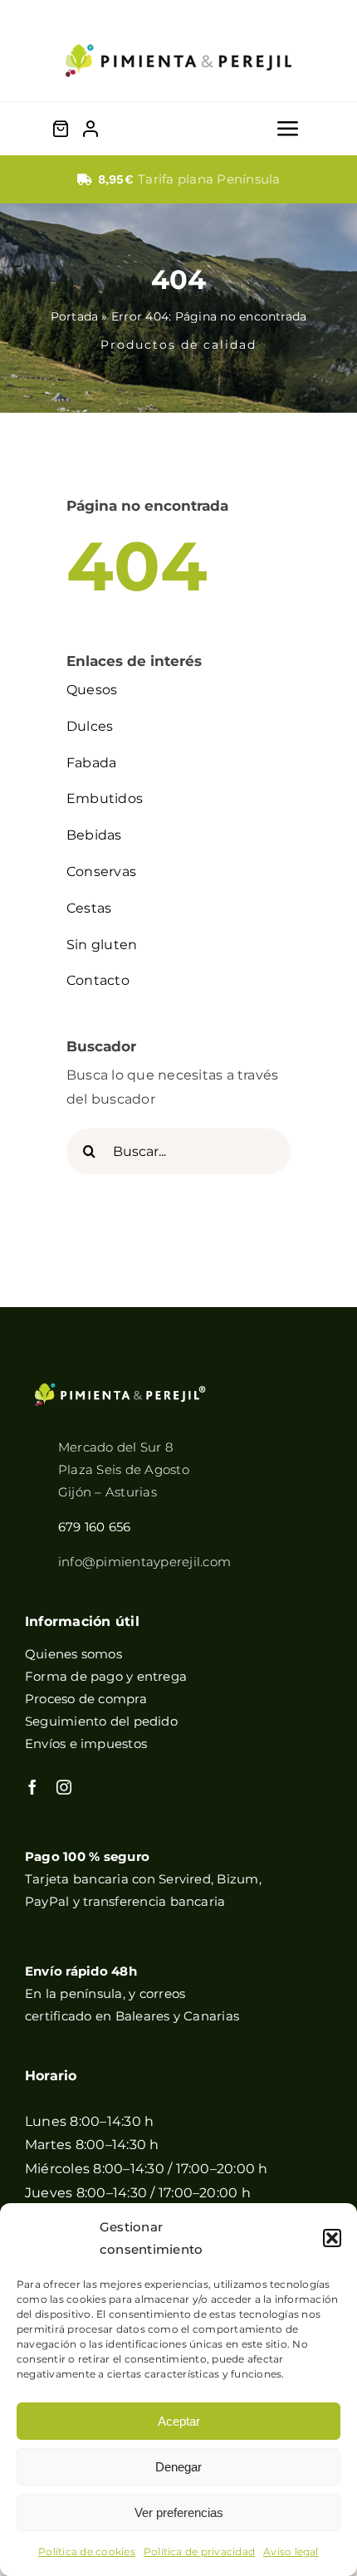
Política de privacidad (199, 2552)
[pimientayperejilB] (120, 1388)
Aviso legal (291, 2552)
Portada (75, 316)
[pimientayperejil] (178, 31)
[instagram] (64, 1787)
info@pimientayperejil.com (144, 1562)
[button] (332, 2238)
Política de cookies (87, 2552)
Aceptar (179, 2421)
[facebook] (32, 1787)
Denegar (178, 2467)
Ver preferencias (179, 2512)
